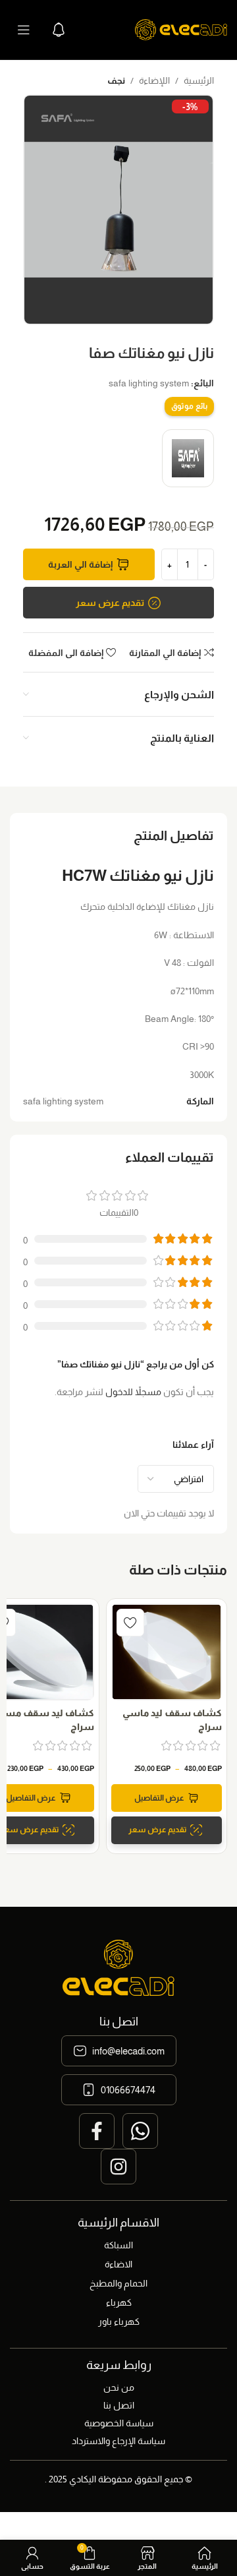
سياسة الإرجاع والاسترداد (118, 2441)
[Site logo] (181, 29)
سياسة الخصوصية (119, 2423)
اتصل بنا (119, 2405)
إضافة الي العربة (80, 564)
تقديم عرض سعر (110, 603)
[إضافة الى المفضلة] (130, 1623)
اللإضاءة (154, 80)
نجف (116, 80)
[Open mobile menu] (24, 30)
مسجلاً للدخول (133, 1392)
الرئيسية (199, 80)
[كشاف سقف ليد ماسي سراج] (167, 1652)
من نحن (119, 2387)
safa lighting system (149, 383)
